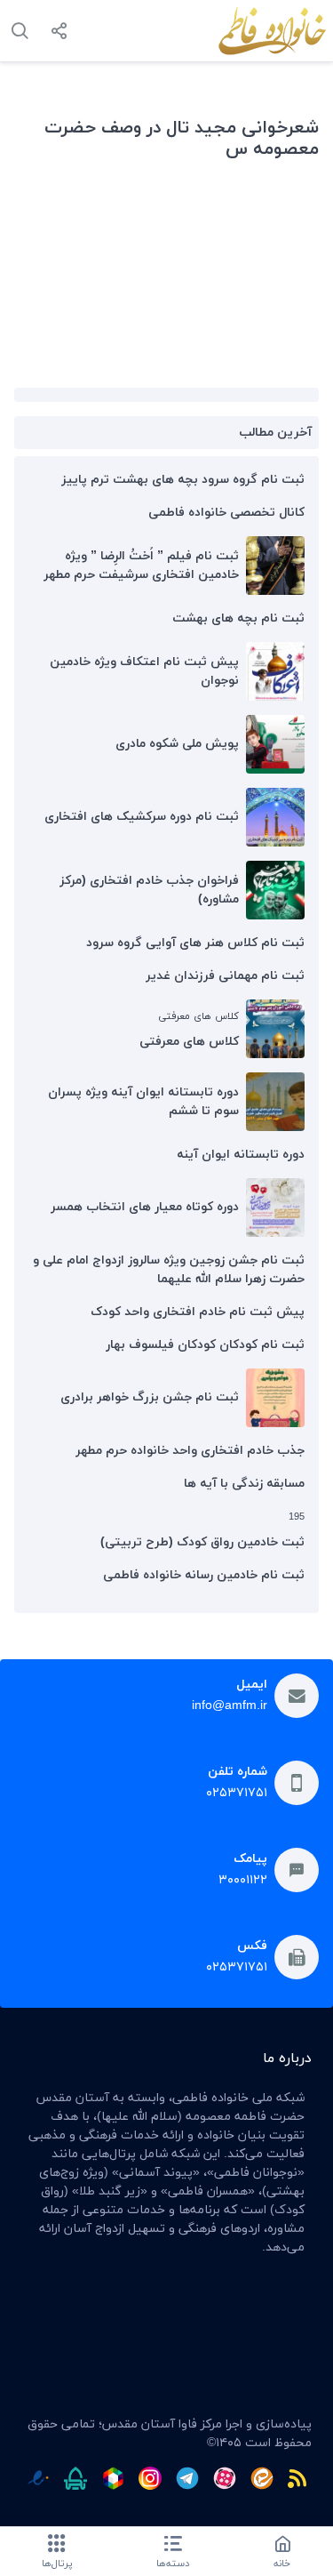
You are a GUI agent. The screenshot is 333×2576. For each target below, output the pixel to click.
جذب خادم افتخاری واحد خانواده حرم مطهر (190, 1451)
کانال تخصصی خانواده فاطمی (226, 513)
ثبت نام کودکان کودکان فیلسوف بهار (205, 1345)
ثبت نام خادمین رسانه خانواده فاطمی (204, 1575)
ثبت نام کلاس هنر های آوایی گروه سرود (195, 943)
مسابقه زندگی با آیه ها (244, 1484)
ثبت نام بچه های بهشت (238, 618)
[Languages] (20, 31)
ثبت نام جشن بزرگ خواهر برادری (150, 1397)
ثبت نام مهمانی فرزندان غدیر (225, 976)
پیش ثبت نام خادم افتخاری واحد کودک (198, 1312)
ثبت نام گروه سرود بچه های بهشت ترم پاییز (183, 480)
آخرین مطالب (275, 433)
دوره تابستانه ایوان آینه (241, 1155)
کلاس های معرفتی (189, 1042)
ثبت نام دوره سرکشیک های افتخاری (142, 817)
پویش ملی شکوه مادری (177, 744)
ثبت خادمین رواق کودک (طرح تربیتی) (202, 1542)
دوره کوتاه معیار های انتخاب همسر (145, 1207)
